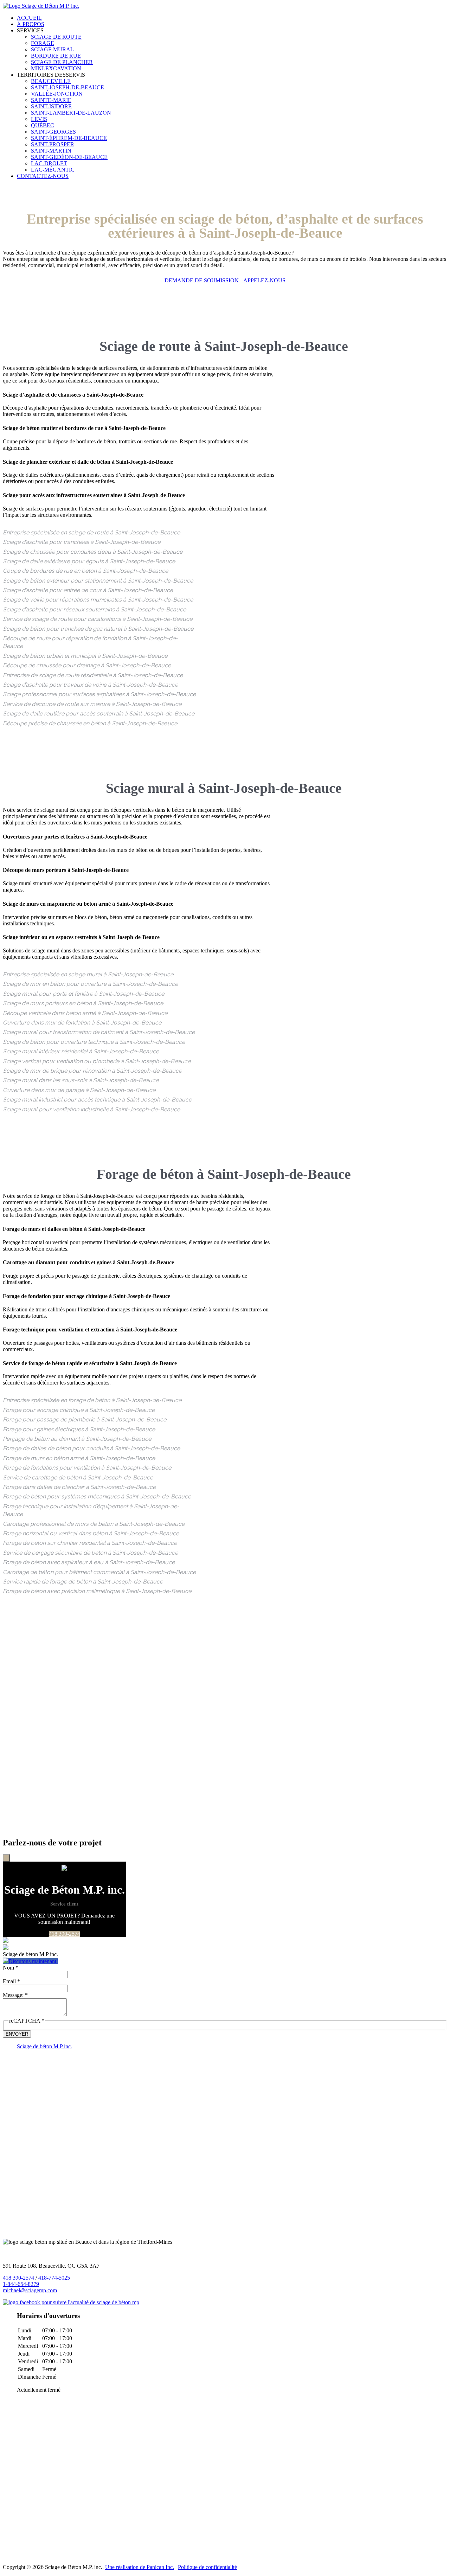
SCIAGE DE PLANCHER (62, 62)
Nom (11, 1968)
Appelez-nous (264, 280)
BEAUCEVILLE (51, 81)
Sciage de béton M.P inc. (44, 2046)
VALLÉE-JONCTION (57, 94)
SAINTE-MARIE (51, 100)
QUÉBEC (43, 125)
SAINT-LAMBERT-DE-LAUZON (71, 113)
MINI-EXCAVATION (56, 68)
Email (11, 1981)
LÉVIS (39, 119)
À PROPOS (31, 24)
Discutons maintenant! (33, 1961)
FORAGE (43, 43)
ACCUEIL (29, 18)
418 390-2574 (65, 1934)
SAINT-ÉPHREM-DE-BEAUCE (69, 138)
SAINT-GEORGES (53, 132)
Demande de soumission (202, 280)
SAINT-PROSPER (53, 144)
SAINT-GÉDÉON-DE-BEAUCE (69, 157)
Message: (15, 1995)
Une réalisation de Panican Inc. (140, 2567)
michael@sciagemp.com (30, 2290)
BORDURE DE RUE (56, 56)
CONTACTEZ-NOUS (43, 176)
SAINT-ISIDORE (51, 106)
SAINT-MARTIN (51, 151)
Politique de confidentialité (207, 2567)
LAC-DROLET (49, 163)
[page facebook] (71, 2302)
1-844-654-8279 (21, 2284)
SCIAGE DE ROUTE (56, 37)
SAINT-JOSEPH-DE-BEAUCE (67, 87)
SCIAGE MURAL (52, 49)
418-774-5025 (54, 2278)
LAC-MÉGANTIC (53, 170)
